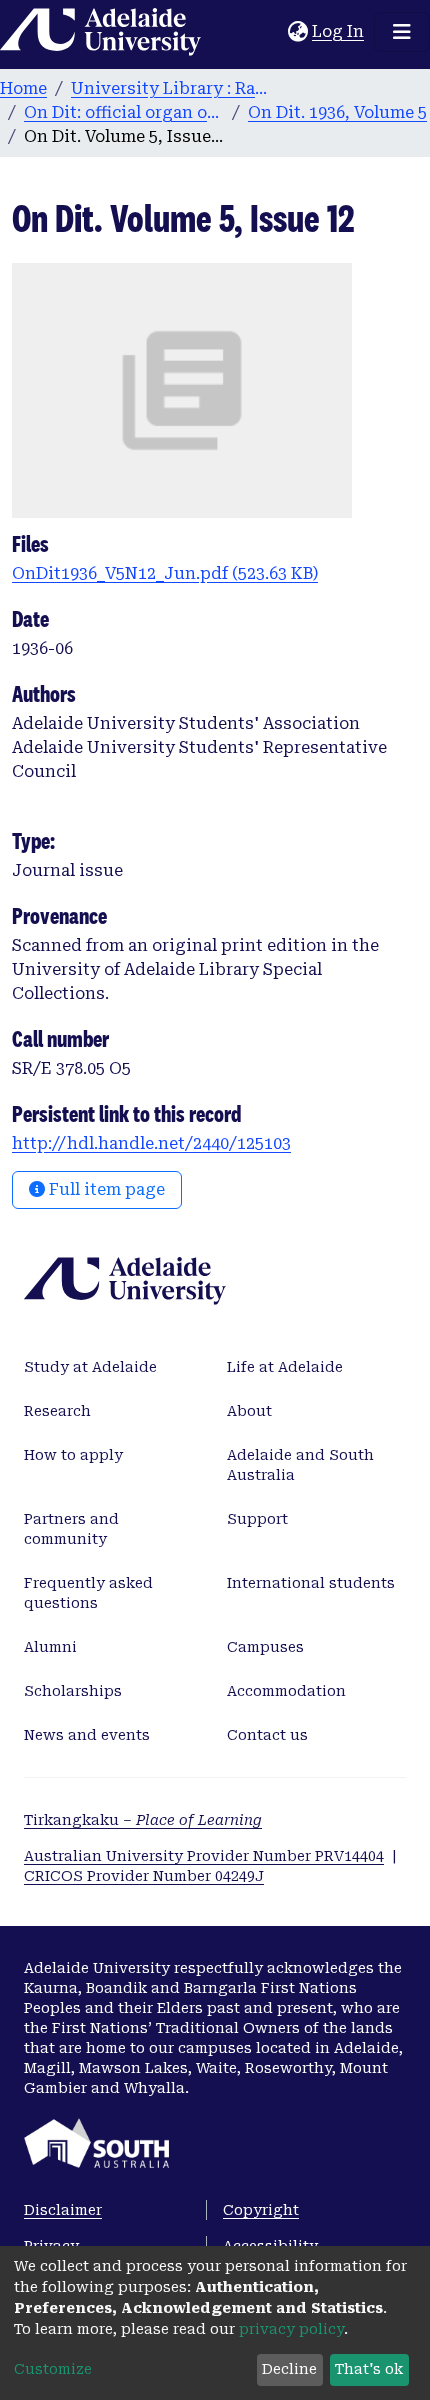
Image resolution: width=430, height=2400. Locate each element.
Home (23, 88)
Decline (289, 2369)
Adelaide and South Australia (300, 1465)
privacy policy (291, 2329)
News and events (87, 1735)
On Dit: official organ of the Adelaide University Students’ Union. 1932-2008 (124, 112)
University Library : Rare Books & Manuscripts (171, 88)
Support (257, 1519)
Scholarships (73, 1691)
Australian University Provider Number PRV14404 (204, 1856)
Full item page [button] (105, 1189)
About (249, 1411)
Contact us (267, 1735)
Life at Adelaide (285, 1367)
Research (57, 1411)
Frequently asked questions (88, 1593)
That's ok (369, 2369)
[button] (297, 32)
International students (311, 1583)
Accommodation (286, 1691)
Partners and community (71, 1529)
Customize (53, 2369)
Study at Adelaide (90, 1367)
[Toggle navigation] (402, 32)
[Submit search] (272, 32)
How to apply (73, 1455)
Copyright (261, 2210)
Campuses (265, 1647)
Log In (339, 31)
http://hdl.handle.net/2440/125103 (151, 1143)
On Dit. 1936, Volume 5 (337, 112)
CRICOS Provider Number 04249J (144, 1876)
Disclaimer (63, 2210)
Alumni (50, 1647)
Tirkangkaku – (143, 1820)
